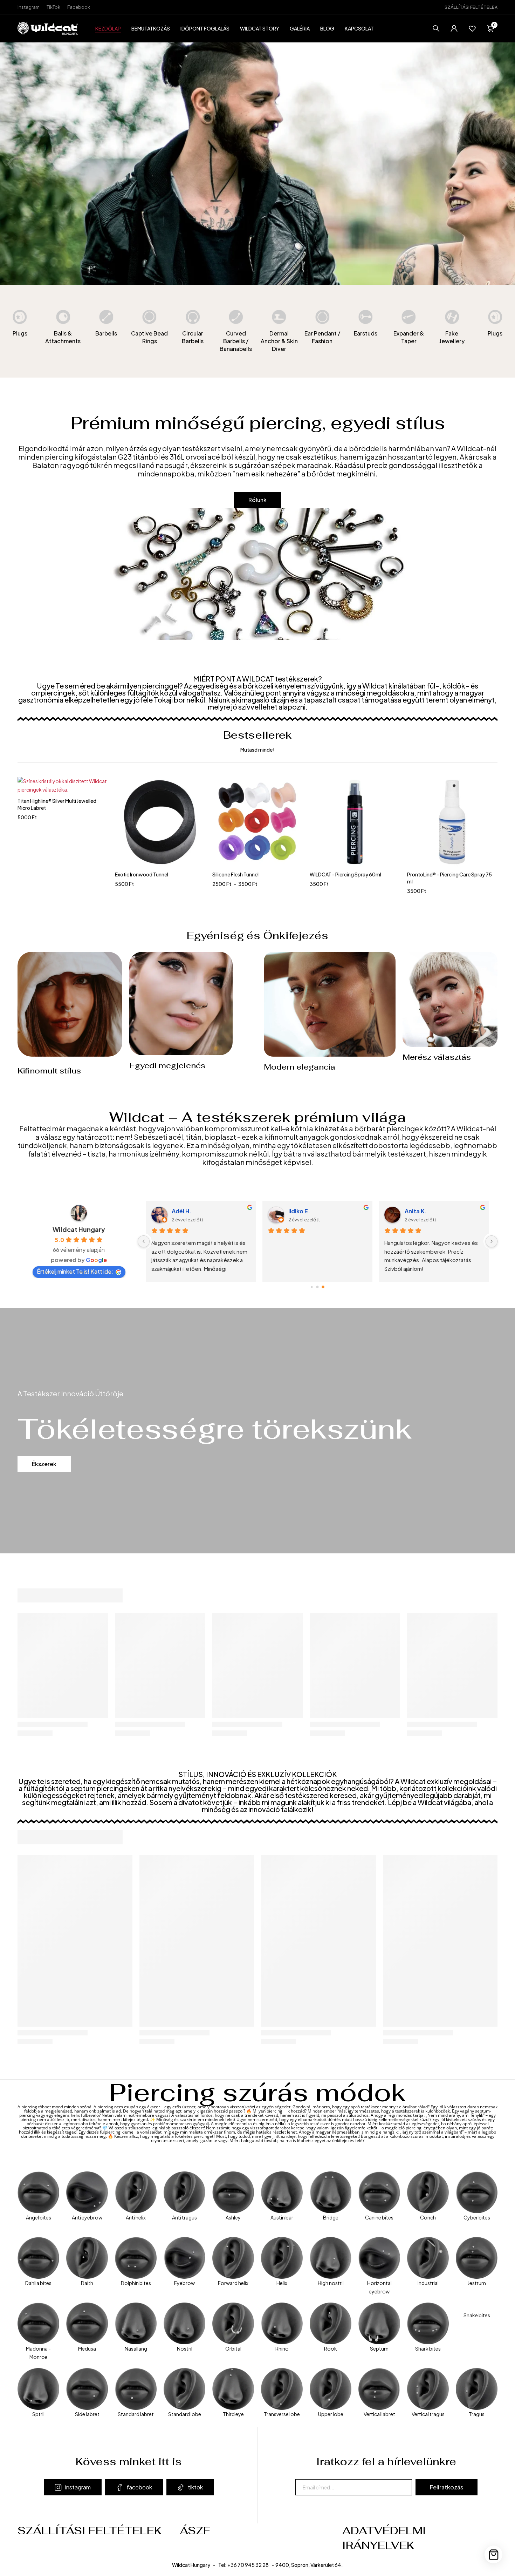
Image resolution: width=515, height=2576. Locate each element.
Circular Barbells (193, 337)
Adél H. (417, 1211)
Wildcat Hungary (79, 1229)
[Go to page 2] (323, 1287)
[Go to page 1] (318, 1287)
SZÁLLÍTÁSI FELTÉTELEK (471, 7)
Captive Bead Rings (149, 337)
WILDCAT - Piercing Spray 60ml (248, 874)
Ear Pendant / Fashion (322, 337)
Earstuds (366, 333)
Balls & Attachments (63, 337)
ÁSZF (195, 2531)
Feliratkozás (447, 2487)
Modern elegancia (300, 1067)
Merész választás (437, 1057)
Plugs (20, 333)
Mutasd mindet (257, 750)
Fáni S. (300, 1211)
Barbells (106, 333)
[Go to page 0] (312, 1287)
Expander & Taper (409, 337)
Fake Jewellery (452, 337)
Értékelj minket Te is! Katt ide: (75, 1271)
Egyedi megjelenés (167, 1065)
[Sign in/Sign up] (454, 28)
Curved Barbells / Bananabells (236, 341)
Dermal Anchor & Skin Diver (279, 341)
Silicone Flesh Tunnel (138, 874)
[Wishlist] (472, 28)
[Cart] (493, 2554)
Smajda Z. (188, 1211)
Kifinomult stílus (49, 1071)
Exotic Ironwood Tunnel (44, 874)
